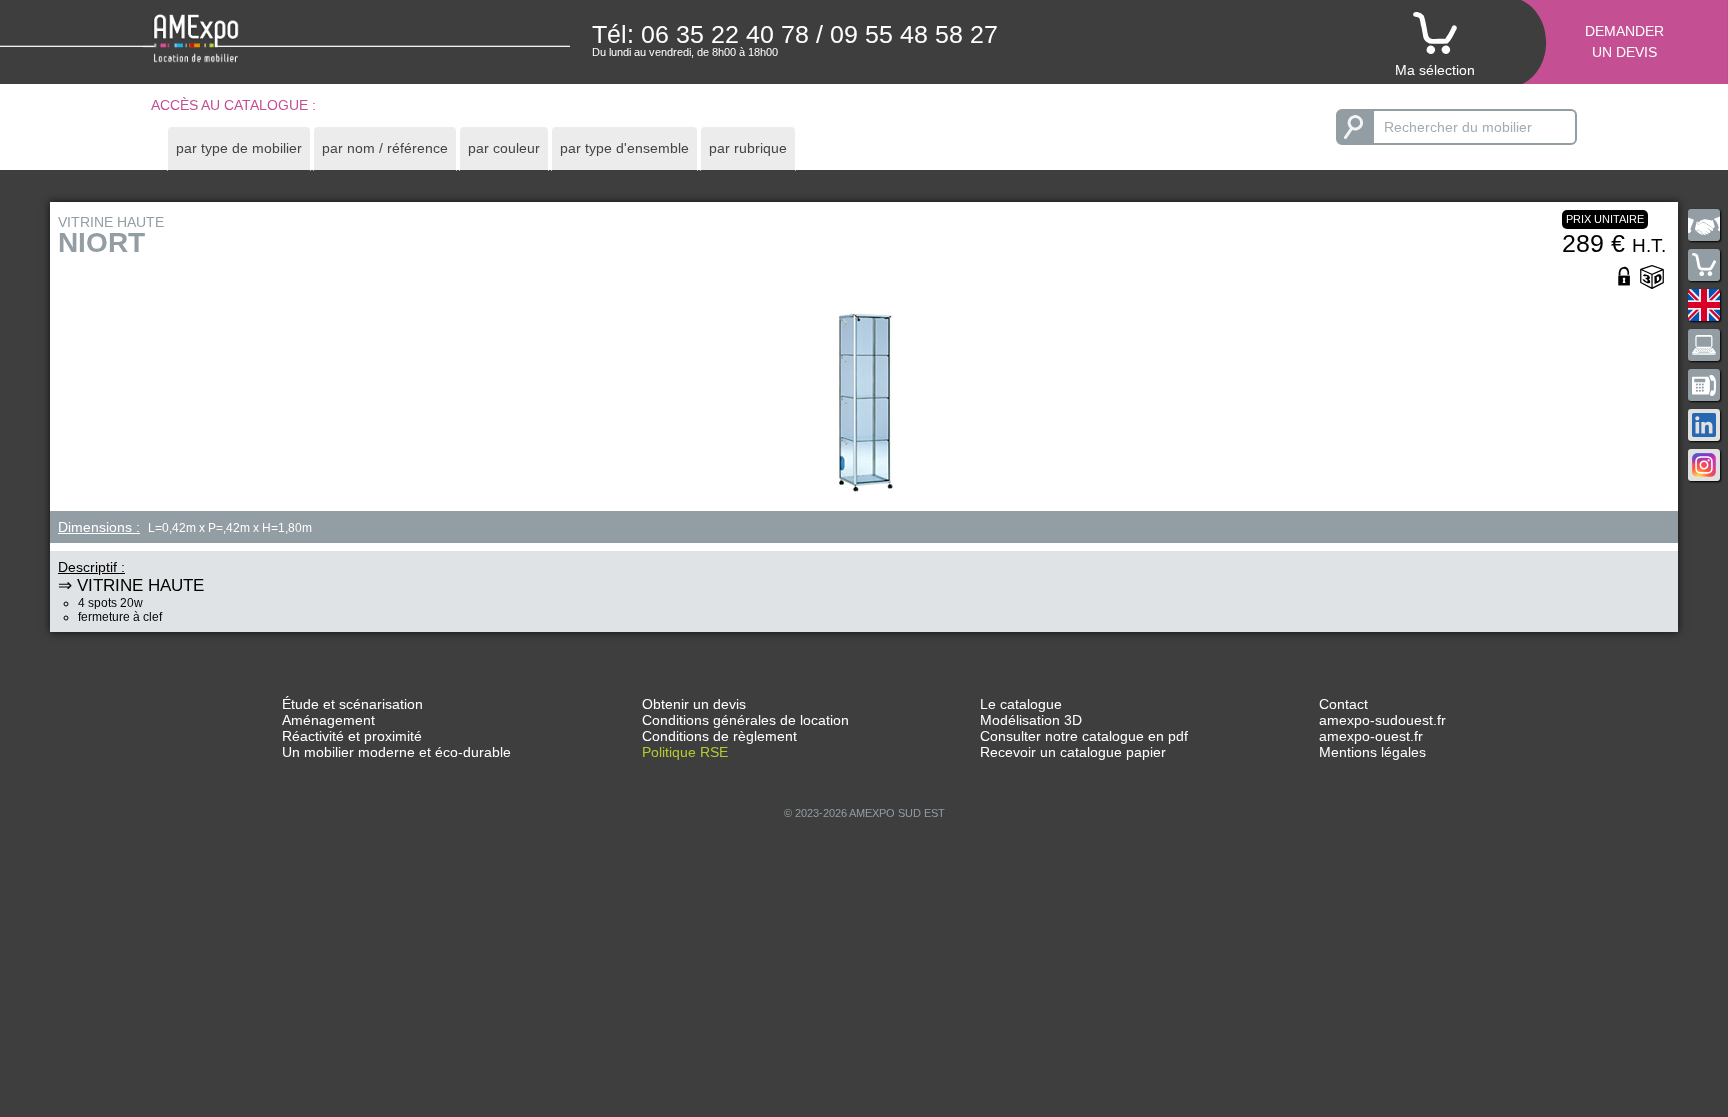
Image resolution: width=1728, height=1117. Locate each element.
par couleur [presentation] (504, 148)
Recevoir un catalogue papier (1073, 752)
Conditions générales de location (745, 720)
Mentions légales (1372, 752)
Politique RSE (685, 752)
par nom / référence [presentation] (385, 148)
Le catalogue (1021, 704)
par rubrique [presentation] (748, 148)
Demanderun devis (1624, 41)
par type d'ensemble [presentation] (624, 148)
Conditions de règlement (719, 736)
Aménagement (328, 720)
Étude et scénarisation (352, 704)
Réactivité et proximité (352, 736)
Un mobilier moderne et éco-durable (396, 752)
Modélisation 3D (1031, 720)
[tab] (239, 148)
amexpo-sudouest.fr (1382, 720)
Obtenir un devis (694, 704)
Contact (1343, 704)
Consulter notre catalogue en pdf (1084, 736)
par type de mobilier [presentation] (239, 148)
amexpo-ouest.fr (1371, 736)
